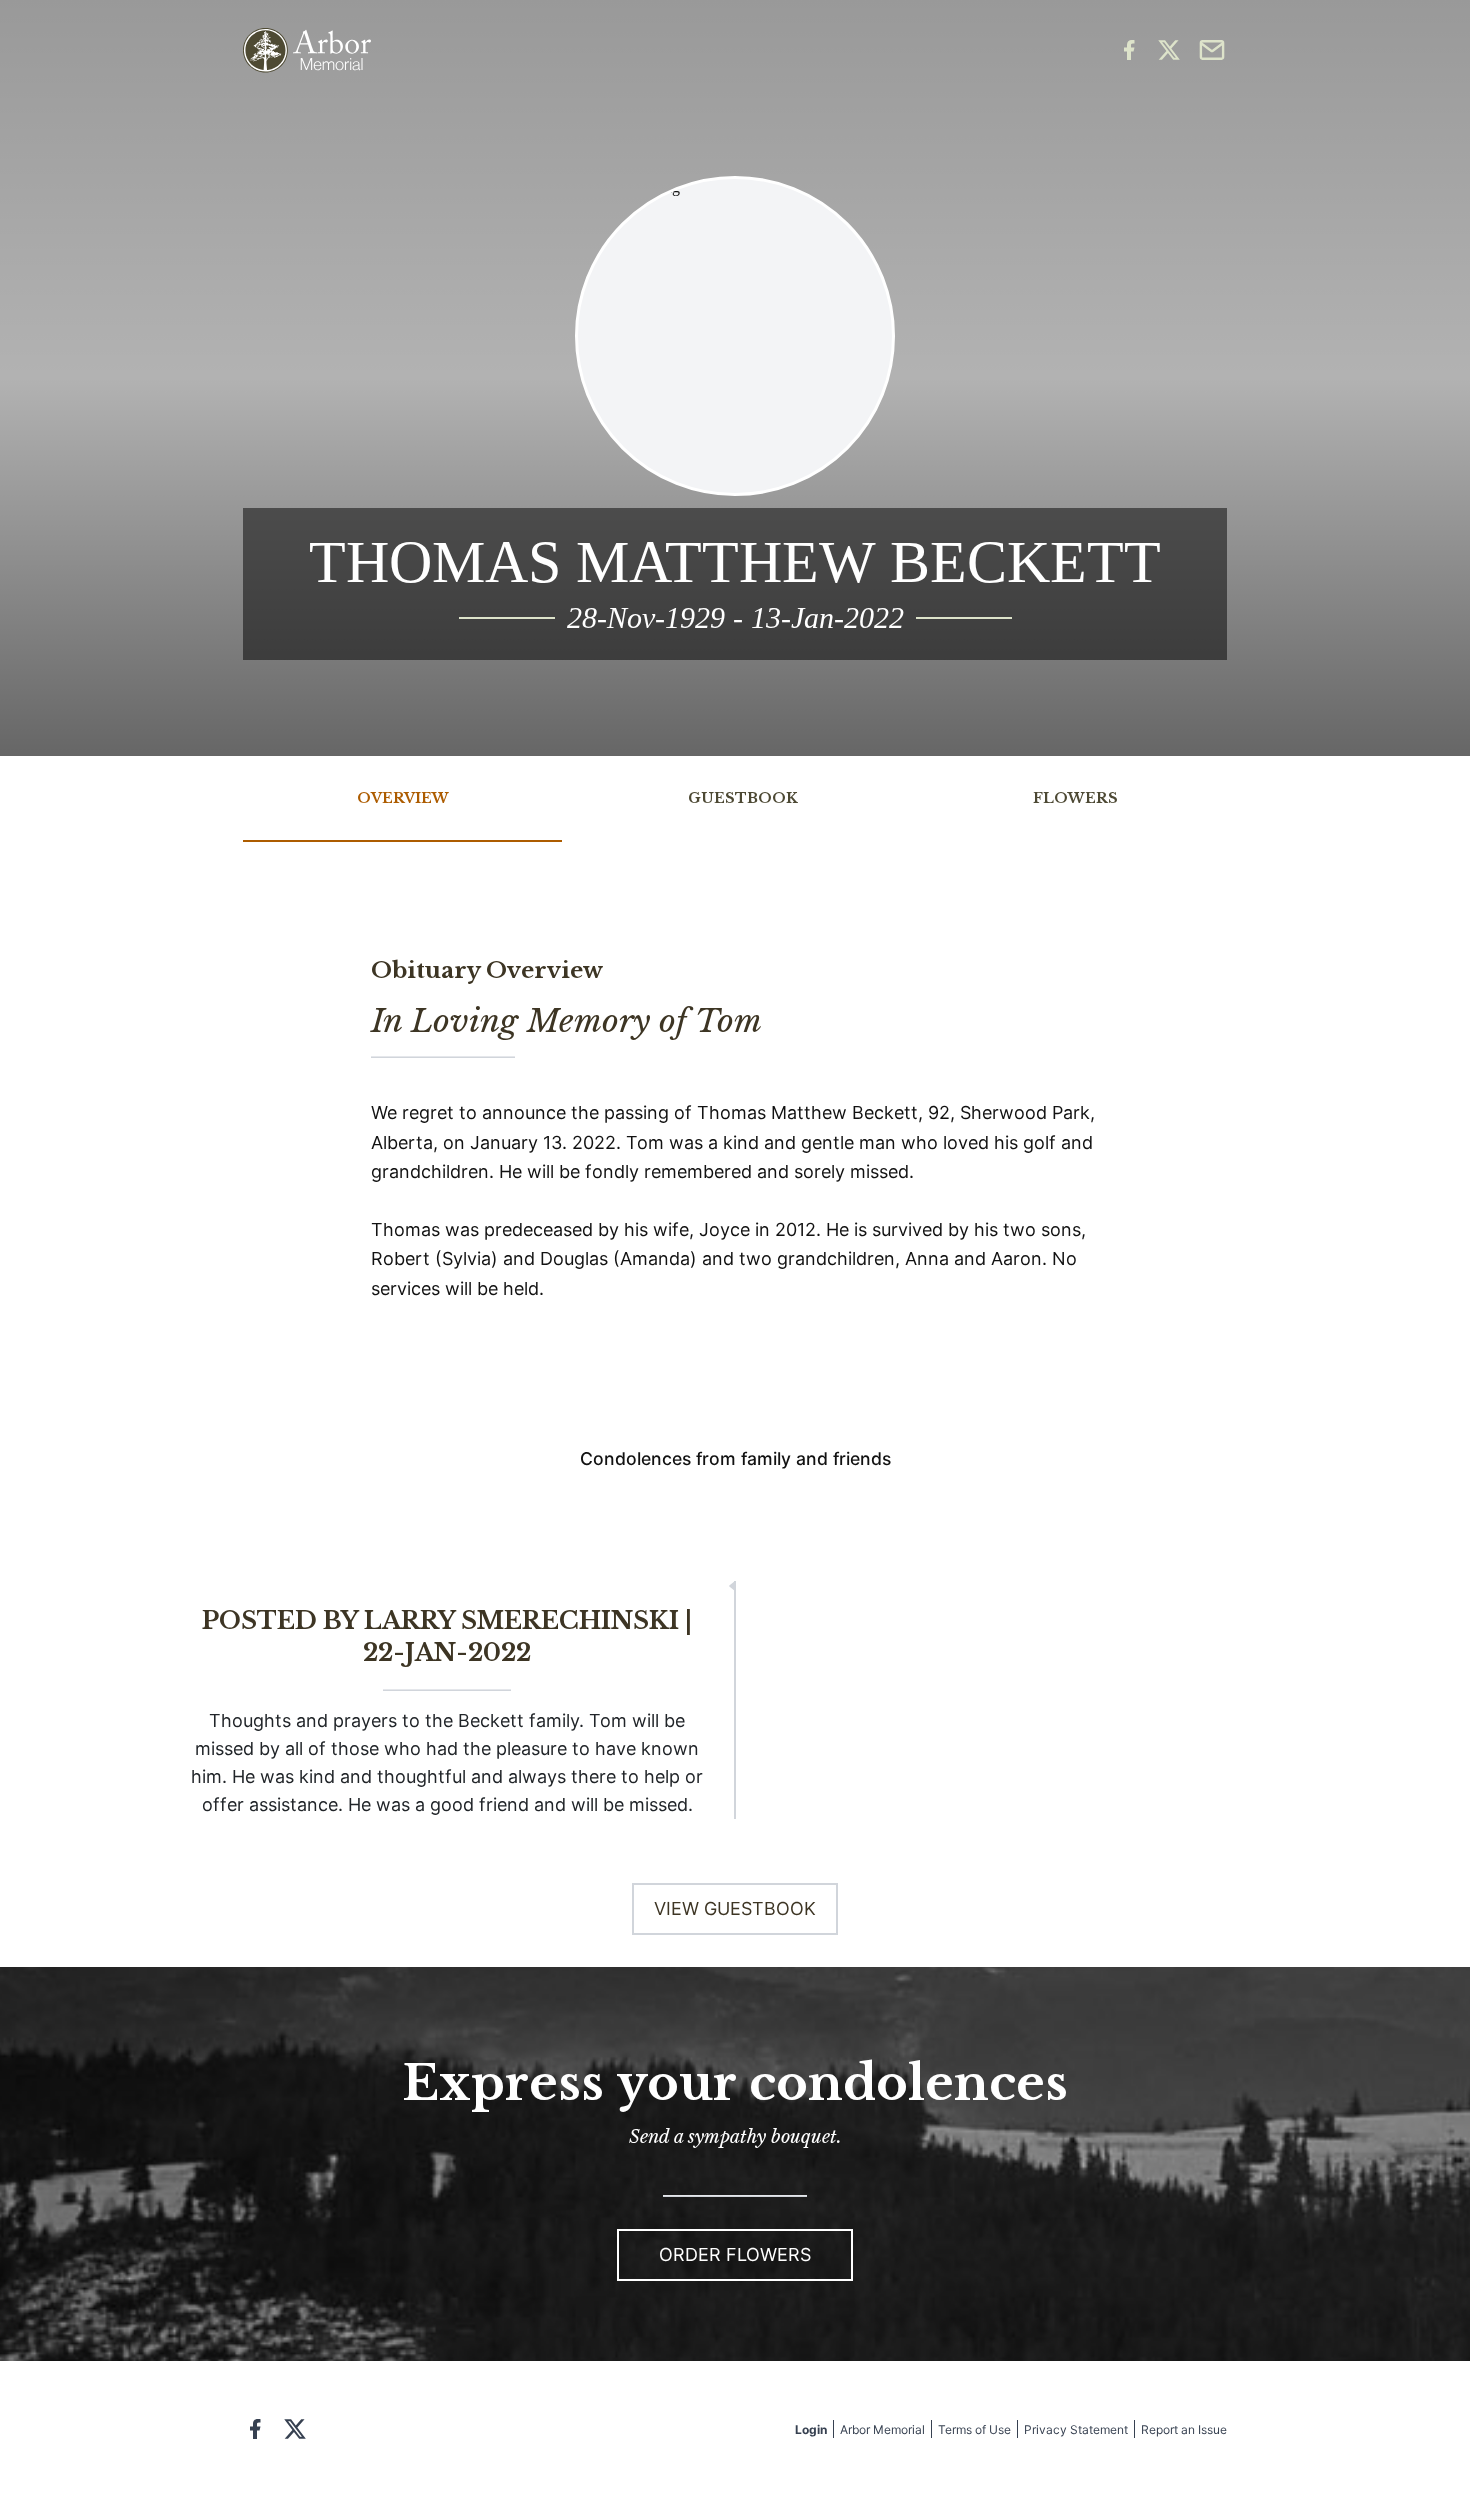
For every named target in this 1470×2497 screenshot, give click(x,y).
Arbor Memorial (882, 2429)
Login (811, 2429)
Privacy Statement (1076, 2429)
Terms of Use (974, 2429)
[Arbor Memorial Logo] (307, 50)
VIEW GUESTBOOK (735, 1908)
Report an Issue (1184, 2429)
